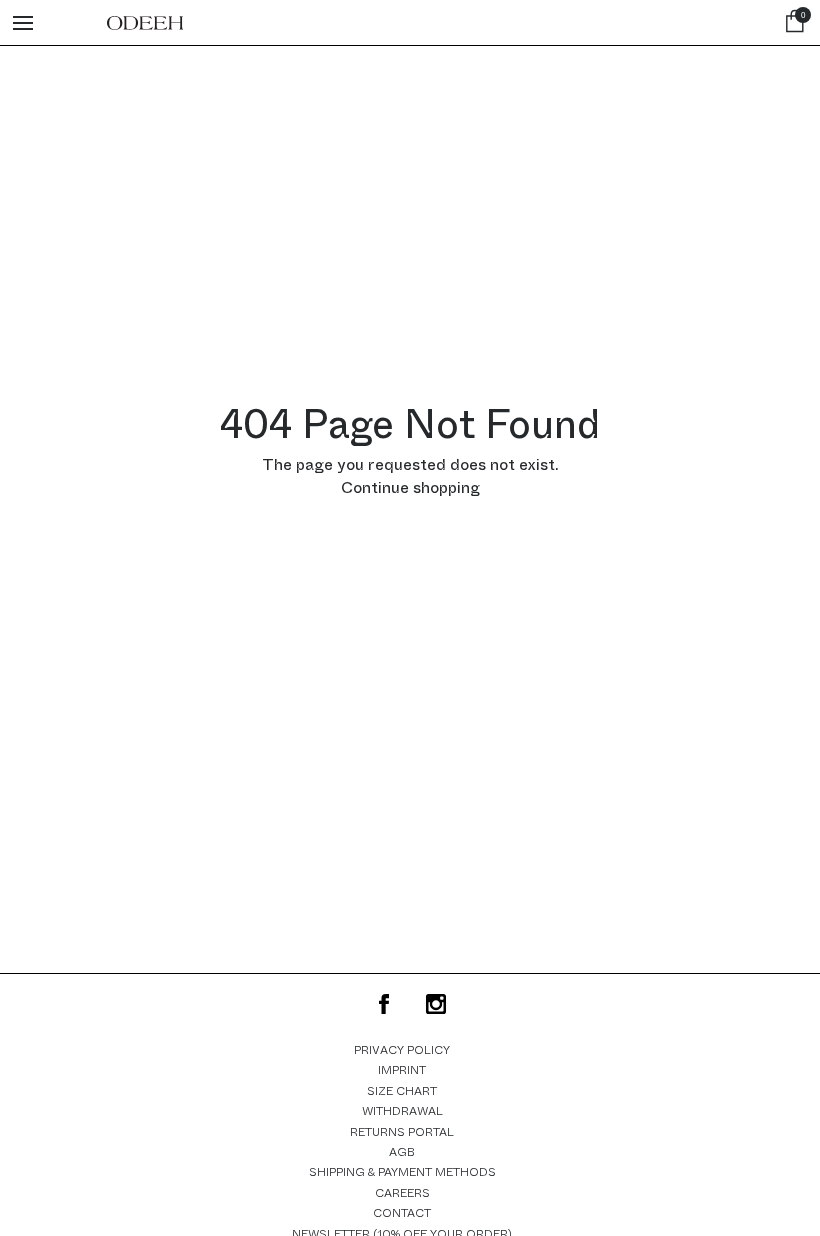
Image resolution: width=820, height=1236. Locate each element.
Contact (402, 1213)
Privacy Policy (402, 1050)
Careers (402, 1193)
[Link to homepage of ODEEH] (145, 23)
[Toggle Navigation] (23, 23)
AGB (402, 1152)
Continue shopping (410, 487)
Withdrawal (402, 1111)
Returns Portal (402, 1132)
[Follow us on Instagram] (436, 1004)
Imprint (402, 1070)
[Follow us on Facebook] (384, 1004)
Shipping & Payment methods (402, 1172)
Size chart (402, 1091)
